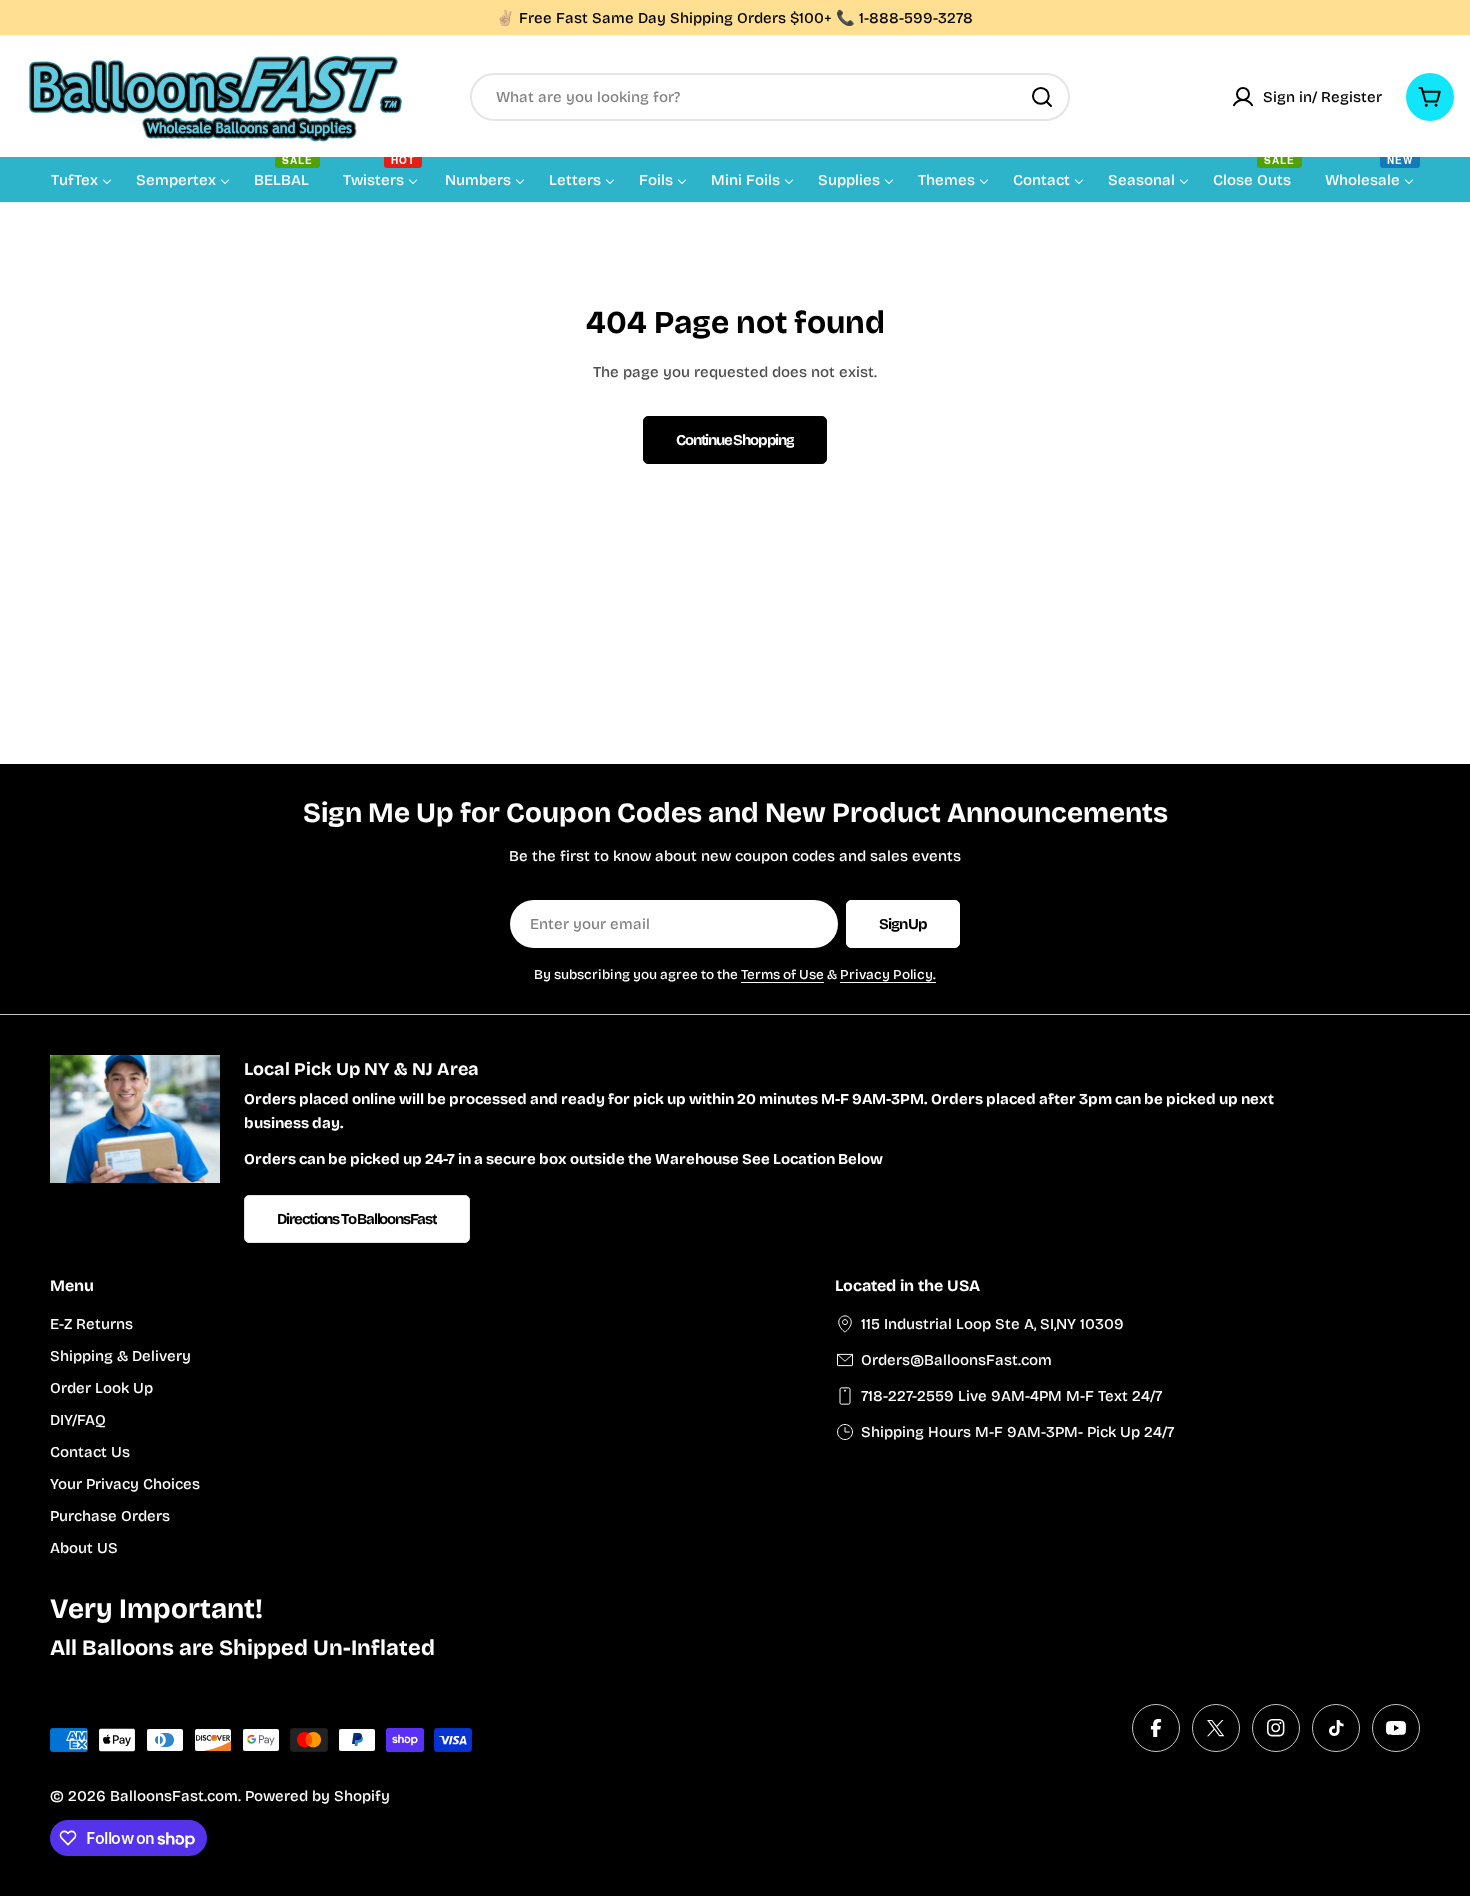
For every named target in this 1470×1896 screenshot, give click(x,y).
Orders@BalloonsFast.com (956, 1360)
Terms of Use (782, 974)
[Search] (1042, 97)
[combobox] (770, 97)
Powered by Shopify (317, 1796)
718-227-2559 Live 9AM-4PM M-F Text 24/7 (1011, 1396)
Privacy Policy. (888, 974)
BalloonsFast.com (174, 1796)
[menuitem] (81, 179)
